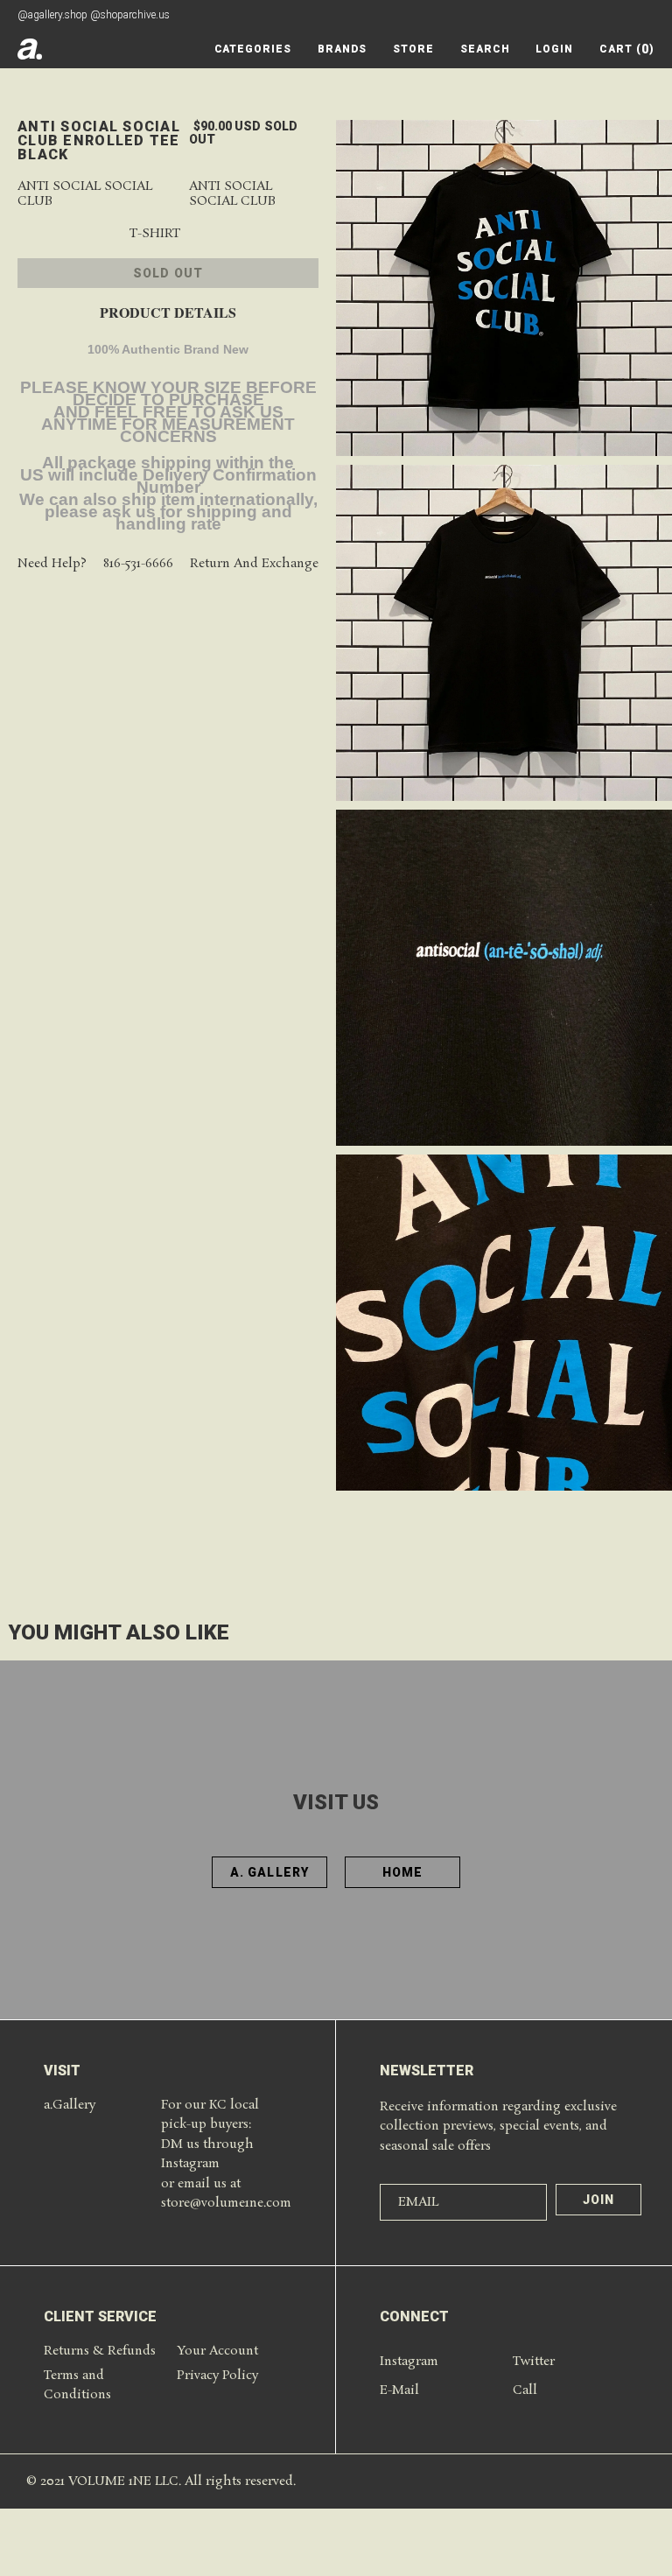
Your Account (217, 2351)
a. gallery (269, 1872)
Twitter (534, 2362)
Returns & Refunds (100, 2351)
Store (413, 49)
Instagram (409, 2362)
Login (554, 49)
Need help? (52, 564)
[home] (30, 49)
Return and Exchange (254, 564)
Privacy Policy (217, 2376)
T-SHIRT (155, 234)
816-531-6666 (138, 564)
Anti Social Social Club (85, 194)
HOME (402, 1872)
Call (525, 2390)
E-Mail (399, 2390)
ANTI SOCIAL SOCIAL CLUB (232, 194)
